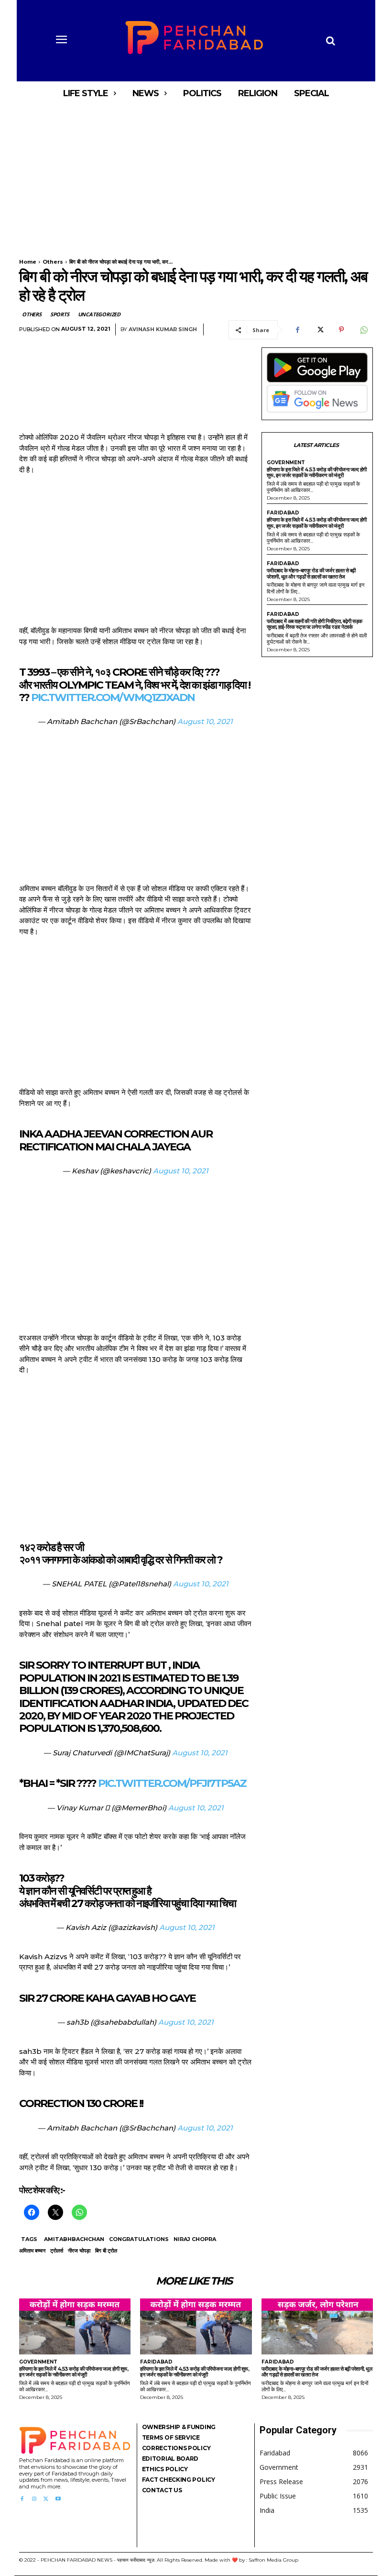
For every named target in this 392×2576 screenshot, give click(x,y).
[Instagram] (34, 2499)
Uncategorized (99, 314)
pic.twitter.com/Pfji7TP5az (172, 1783)
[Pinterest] (341, 330)
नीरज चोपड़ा (79, 2251)
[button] (330, 41)
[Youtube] (58, 2499)
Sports (60, 314)
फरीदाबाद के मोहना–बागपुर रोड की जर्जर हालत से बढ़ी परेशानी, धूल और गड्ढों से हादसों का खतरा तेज (311, 574)
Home (28, 262)
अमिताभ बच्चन (32, 2251)
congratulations (139, 2239)
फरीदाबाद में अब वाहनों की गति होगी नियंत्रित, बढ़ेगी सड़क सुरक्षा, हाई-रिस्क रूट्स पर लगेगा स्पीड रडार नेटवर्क (315, 624)
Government (286, 463)
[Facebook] (297, 330)
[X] (319, 330)
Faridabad (283, 513)
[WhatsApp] (363, 330)
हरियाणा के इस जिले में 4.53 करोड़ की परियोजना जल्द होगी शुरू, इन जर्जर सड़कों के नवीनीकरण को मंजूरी (317, 473)
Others (53, 262)
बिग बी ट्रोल (106, 2251)
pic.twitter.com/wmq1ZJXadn (113, 697)
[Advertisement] (196, 176)
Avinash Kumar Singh (163, 329)
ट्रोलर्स (57, 2251)
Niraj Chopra (195, 2239)
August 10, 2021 (205, 721)
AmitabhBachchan (74, 2239)
